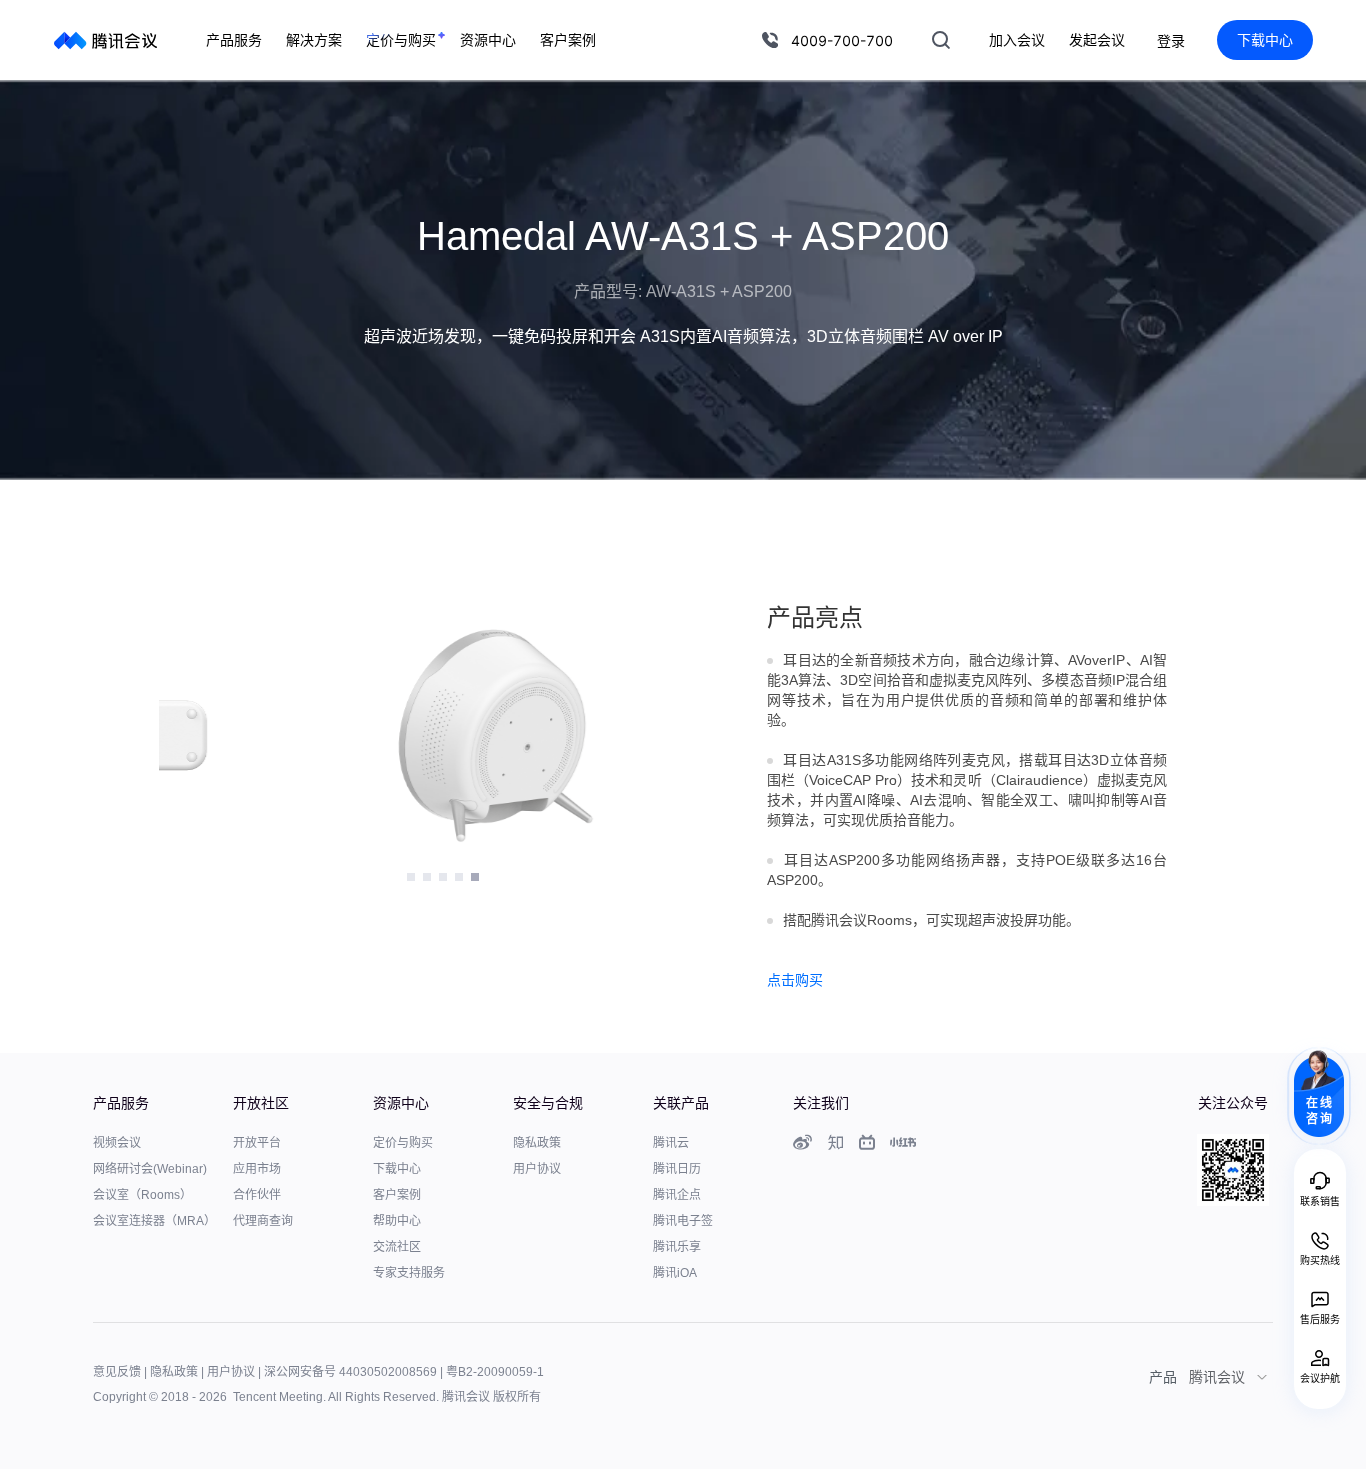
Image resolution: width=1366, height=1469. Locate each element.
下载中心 (1265, 39)
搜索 (941, 40)
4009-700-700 (842, 40)
